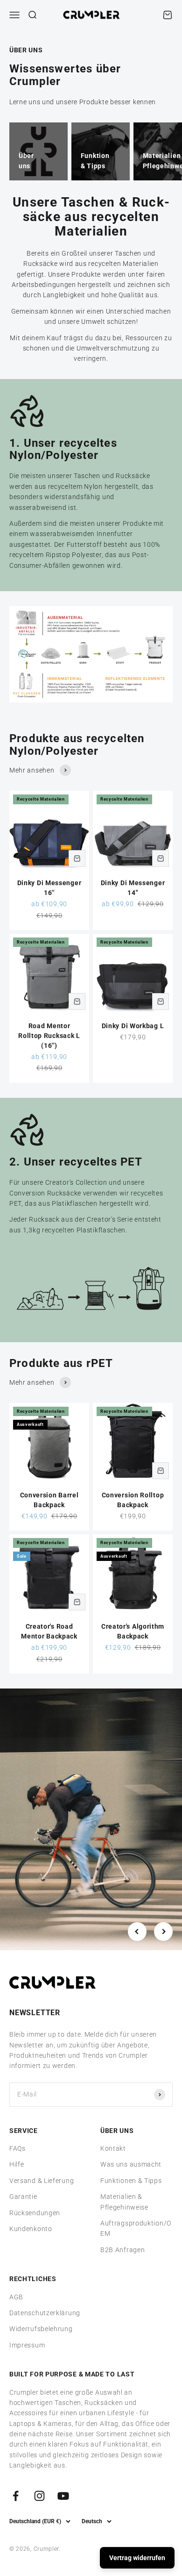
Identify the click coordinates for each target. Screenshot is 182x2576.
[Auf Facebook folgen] (16, 2496)
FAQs (17, 2148)
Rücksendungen (35, 2213)
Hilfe (17, 2164)
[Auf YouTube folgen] (63, 2496)
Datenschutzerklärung (45, 2313)
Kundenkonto (31, 2229)
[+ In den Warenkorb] (77, 859)
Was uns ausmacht (131, 2164)
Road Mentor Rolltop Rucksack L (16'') (49, 1036)
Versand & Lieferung (42, 2181)
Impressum (27, 2345)
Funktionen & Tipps (131, 2181)
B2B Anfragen (122, 2250)
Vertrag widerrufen (137, 2558)
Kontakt (113, 2148)
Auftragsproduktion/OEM (136, 2228)
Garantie (23, 2197)
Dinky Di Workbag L (133, 1026)
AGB (16, 2297)
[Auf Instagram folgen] (39, 2496)
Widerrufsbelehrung (41, 2329)
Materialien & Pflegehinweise (124, 2202)
